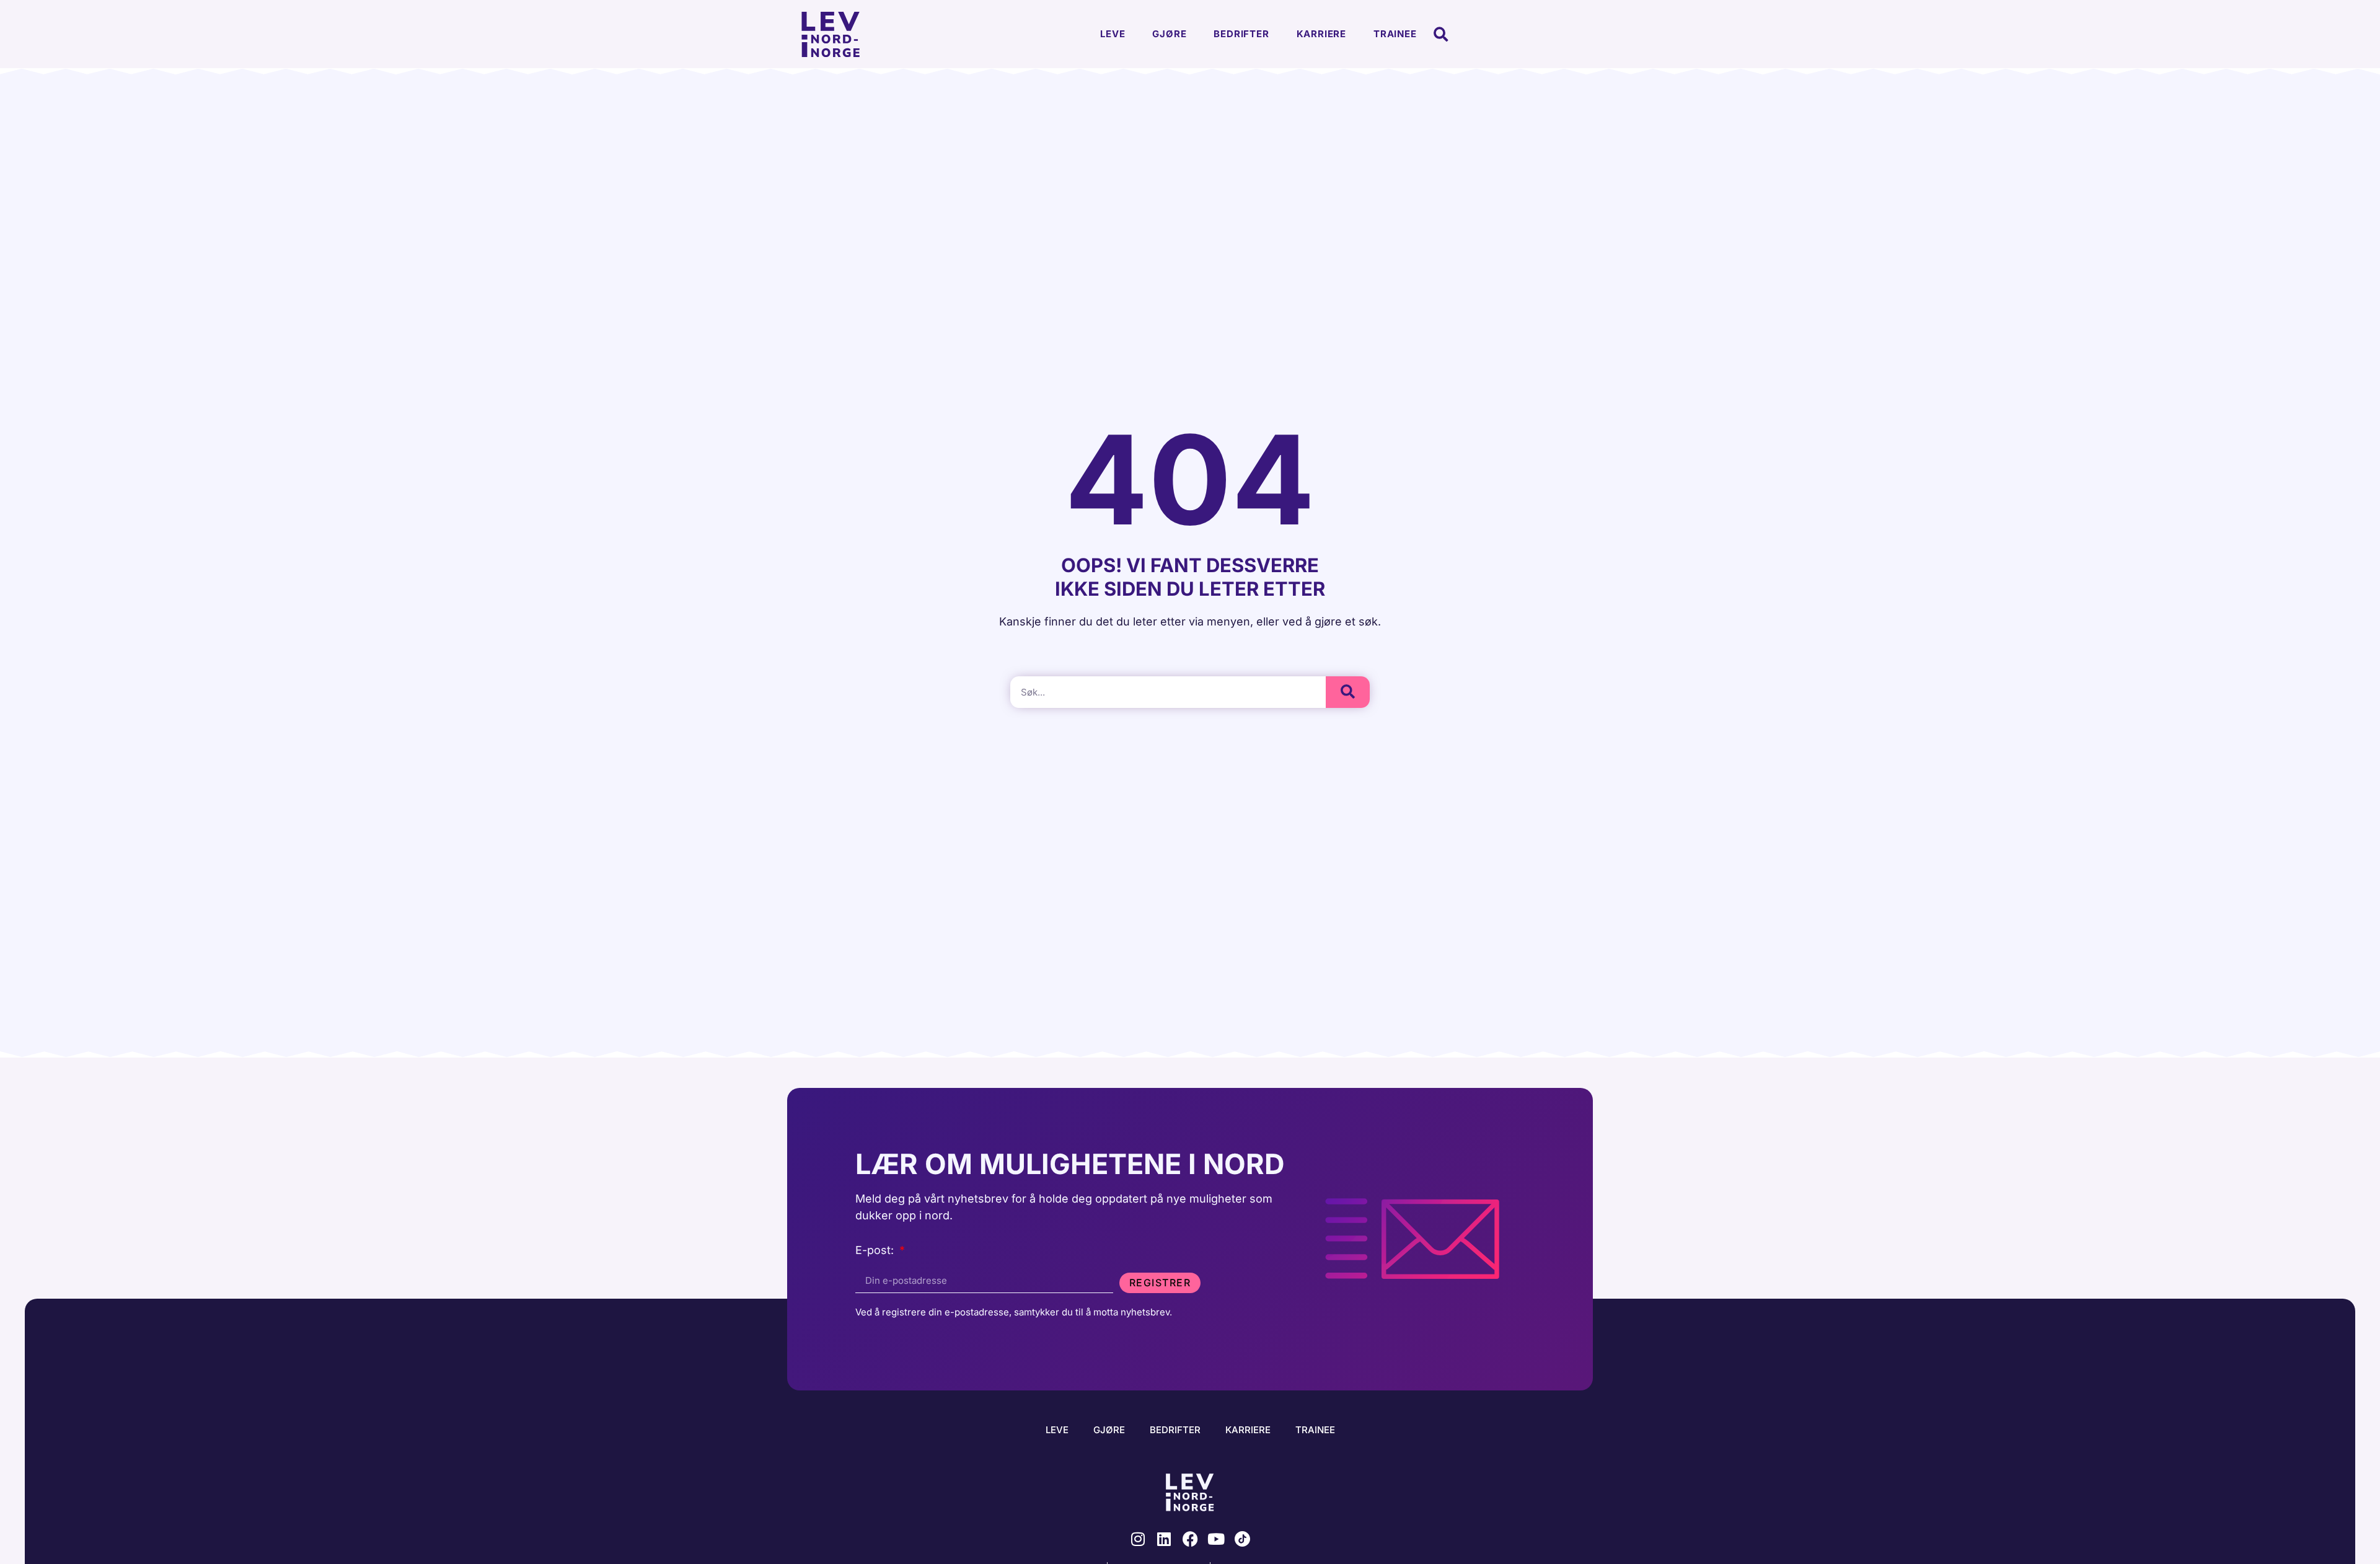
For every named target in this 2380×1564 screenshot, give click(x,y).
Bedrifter (1241, 34)
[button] (1441, 34)
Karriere (1321, 34)
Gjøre (1169, 34)
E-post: (876, 1251)
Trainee (1395, 34)
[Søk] (1348, 692)
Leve (1113, 34)
